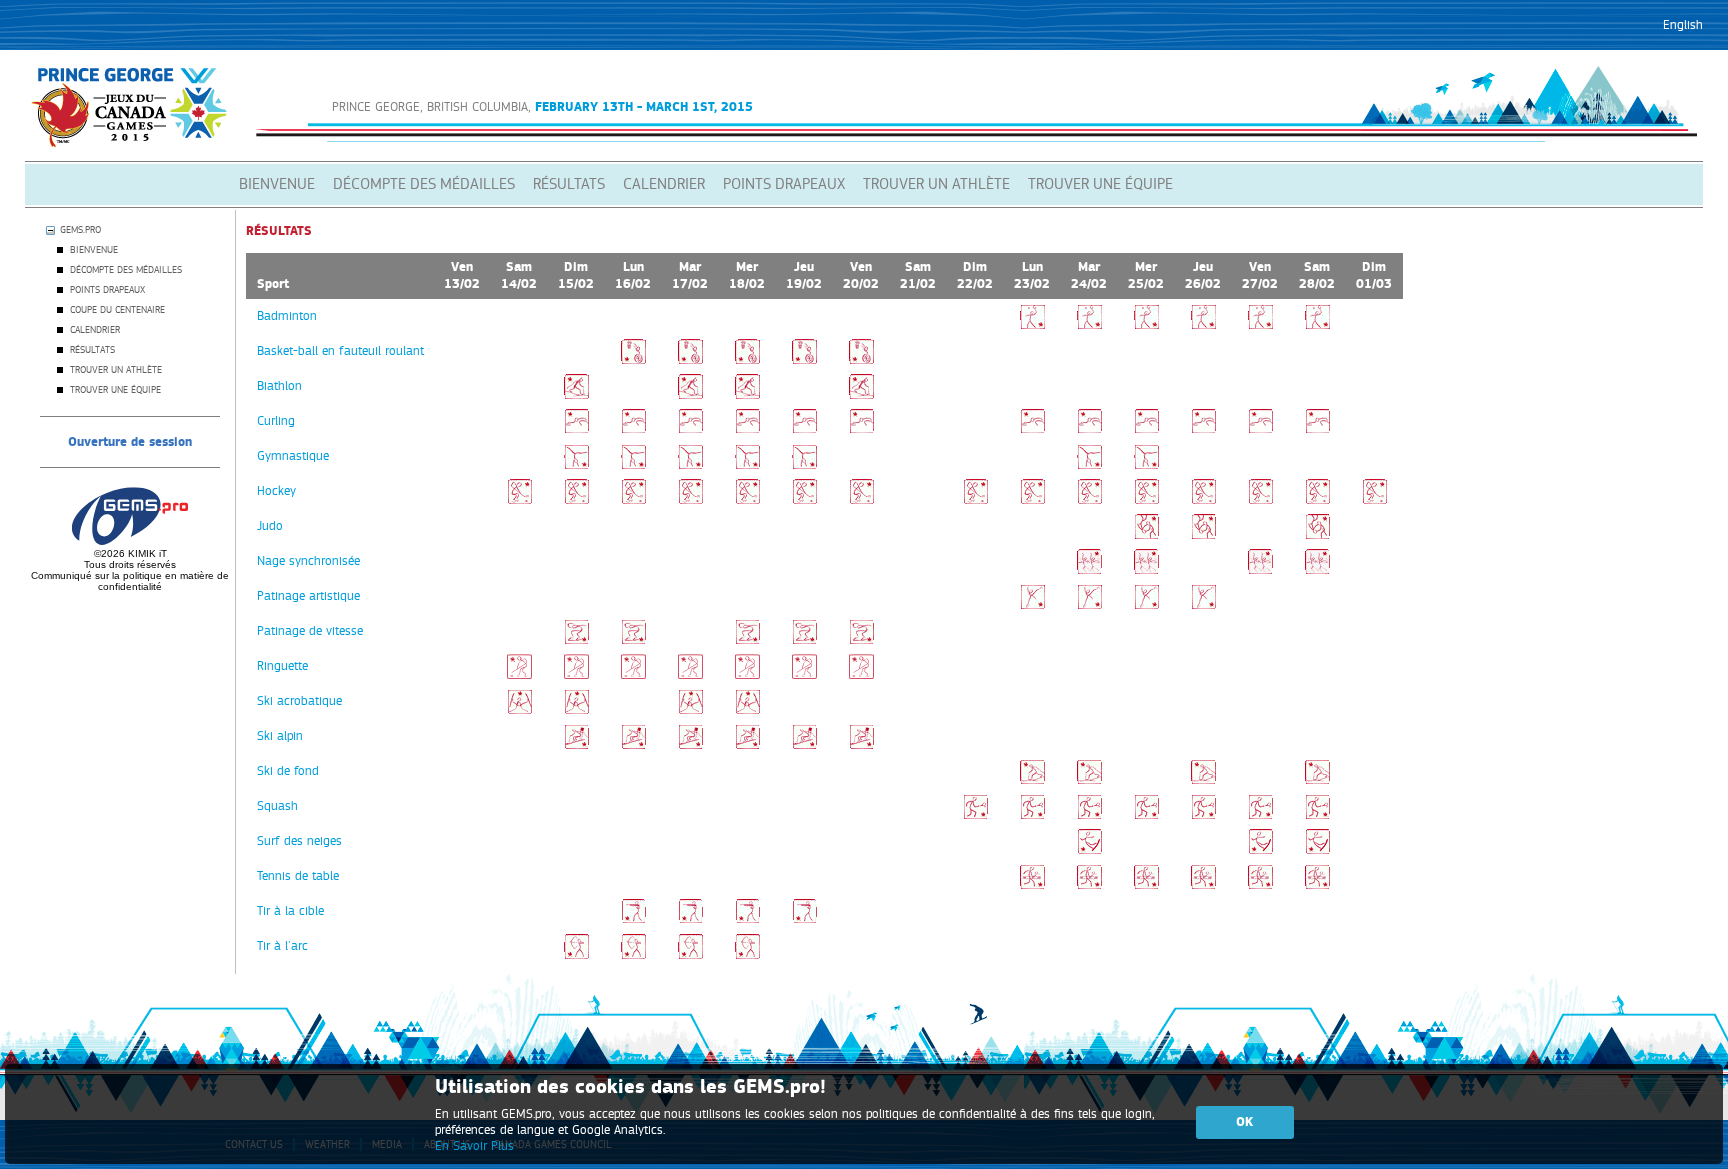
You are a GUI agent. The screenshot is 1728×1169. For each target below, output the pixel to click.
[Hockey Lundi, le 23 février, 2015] (1032, 500)
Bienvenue (94, 250)
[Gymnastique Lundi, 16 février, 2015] (633, 465)
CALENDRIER (664, 184)
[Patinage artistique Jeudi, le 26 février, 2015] (1203, 605)
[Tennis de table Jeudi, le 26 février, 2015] (1203, 885)
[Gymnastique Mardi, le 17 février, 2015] (690, 465)
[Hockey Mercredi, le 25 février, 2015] (1146, 500)
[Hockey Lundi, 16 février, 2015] (633, 500)
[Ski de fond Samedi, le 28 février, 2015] (1317, 780)
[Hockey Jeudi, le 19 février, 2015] (804, 500)
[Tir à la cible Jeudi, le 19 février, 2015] (804, 920)
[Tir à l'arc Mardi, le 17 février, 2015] (690, 955)
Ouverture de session (130, 442)
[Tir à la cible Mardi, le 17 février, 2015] (690, 920)
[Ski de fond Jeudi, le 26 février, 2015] (1203, 780)
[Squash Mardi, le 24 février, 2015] (1089, 815)
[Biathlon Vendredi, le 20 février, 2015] (861, 395)
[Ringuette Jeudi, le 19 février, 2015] (804, 675)
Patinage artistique (308, 596)
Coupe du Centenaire (117, 310)
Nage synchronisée (308, 561)
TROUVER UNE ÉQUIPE (1100, 184)
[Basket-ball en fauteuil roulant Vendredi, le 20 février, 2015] (861, 360)
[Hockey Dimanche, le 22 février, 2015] (975, 500)
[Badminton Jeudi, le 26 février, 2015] (1203, 325)
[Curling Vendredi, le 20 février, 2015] (861, 430)
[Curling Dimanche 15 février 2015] (576, 430)
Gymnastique (293, 456)
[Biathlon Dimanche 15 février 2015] (576, 395)
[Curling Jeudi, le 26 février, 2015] (1203, 430)
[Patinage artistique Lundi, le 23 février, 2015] (1032, 605)
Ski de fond (288, 771)
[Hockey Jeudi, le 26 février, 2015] (1203, 500)
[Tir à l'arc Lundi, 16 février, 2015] (633, 955)
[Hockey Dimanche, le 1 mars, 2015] (1374, 500)
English (1683, 25)
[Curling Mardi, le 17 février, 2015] (690, 430)
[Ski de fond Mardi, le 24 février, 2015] (1089, 780)
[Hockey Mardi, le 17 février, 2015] (690, 500)
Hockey (276, 491)
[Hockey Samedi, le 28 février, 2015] (1317, 500)
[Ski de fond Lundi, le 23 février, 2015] (1032, 780)
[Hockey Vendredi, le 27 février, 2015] (1260, 500)
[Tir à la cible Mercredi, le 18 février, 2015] (747, 920)
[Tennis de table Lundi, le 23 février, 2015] (1032, 885)
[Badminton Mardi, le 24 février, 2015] (1089, 325)
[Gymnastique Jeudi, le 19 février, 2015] (804, 465)
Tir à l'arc (282, 946)
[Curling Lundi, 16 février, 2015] (633, 430)
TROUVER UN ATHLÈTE (936, 184)
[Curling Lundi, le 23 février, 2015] (1032, 430)
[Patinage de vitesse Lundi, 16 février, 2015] (633, 640)
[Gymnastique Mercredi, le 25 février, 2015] (1146, 465)
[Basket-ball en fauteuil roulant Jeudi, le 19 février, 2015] (804, 360)
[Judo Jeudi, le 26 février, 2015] (1203, 535)
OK (1244, 1122)
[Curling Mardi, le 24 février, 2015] (1089, 430)
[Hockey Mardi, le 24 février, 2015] (1089, 500)
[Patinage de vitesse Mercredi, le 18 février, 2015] (747, 640)
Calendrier (95, 330)
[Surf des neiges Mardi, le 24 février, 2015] (1089, 850)
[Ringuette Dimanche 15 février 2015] (576, 675)
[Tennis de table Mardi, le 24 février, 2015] (1089, 885)
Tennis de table (298, 876)
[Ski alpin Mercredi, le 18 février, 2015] (747, 745)
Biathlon (279, 386)
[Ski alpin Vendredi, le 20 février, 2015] (861, 745)
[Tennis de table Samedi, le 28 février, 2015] (1317, 885)
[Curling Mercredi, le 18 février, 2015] (747, 430)
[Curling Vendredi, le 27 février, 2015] (1260, 430)
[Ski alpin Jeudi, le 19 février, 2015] (804, 745)
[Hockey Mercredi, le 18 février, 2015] (747, 500)
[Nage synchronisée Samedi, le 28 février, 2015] (1317, 570)
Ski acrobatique (299, 701)
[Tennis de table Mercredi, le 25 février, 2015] (1146, 885)
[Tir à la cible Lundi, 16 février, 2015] (633, 920)
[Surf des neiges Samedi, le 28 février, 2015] (1317, 850)
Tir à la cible (290, 911)
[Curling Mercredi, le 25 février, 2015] (1146, 430)
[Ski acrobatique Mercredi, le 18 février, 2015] (747, 710)
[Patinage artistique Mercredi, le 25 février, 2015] (1146, 605)
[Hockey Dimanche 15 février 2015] (576, 500)
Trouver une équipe (115, 390)
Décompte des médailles (126, 270)
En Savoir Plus (474, 1146)
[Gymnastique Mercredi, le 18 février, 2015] (747, 465)
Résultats (92, 350)
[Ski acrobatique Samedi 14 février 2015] (519, 710)
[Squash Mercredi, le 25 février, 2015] (1146, 815)
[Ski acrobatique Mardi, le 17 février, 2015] (690, 710)
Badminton (287, 316)
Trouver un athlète (116, 370)
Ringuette (282, 666)
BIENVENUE (277, 184)
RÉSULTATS (569, 184)
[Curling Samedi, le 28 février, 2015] (1317, 430)
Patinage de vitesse (310, 631)
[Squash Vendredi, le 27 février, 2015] (1260, 815)
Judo (270, 526)
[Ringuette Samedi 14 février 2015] (519, 675)
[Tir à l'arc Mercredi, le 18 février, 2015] (747, 955)
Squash (277, 806)
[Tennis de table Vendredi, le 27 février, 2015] (1260, 885)
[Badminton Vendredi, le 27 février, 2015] (1260, 325)
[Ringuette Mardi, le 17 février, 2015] (690, 675)
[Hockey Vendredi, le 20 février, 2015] (861, 500)
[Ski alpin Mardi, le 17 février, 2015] (690, 745)
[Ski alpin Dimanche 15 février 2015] (576, 745)
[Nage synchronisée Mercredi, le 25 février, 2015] (1146, 570)
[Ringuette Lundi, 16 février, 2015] (633, 675)
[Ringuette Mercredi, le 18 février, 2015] (747, 675)
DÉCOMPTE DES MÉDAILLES (424, 184)
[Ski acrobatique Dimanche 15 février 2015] (576, 710)
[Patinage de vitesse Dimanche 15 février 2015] (576, 640)
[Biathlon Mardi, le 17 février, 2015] (690, 395)
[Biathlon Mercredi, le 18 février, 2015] (747, 395)
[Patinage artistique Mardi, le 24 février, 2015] (1089, 605)
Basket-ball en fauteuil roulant (340, 351)
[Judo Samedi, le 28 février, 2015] (1317, 535)
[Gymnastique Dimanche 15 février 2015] (576, 465)
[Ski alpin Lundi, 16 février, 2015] (633, 745)
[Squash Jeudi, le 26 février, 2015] (1203, 815)
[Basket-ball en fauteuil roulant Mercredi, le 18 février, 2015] (747, 360)
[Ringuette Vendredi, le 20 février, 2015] (861, 675)
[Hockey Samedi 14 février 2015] (519, 500)
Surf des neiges (299, 841)
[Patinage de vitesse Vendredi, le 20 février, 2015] (861, 640)
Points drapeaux (107, 290)
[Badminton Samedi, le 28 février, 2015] (1317, 325)
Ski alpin (280, 736)
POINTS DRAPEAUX (784, 184)
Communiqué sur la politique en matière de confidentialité (130, 581)
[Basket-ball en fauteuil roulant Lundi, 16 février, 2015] (633, 360)
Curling (276, 421)
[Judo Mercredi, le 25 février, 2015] (1146, 535)
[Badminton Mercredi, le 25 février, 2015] (1146, 325)
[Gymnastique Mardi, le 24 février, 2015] (1089, 465)
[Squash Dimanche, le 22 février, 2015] (975, 815)
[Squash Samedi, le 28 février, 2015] (1317, 815)
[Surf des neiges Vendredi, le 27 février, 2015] (1260, 850)
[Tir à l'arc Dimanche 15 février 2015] (576, 955)
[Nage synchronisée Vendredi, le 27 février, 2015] (1260, 570)
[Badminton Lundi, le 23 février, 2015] (1032, 325)
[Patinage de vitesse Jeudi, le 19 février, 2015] (804, 640)
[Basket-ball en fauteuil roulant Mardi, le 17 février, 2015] (690, 360)
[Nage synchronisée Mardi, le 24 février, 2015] (1089, 570)
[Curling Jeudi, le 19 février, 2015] (804, 430)
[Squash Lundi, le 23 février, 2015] (1032, 815)
